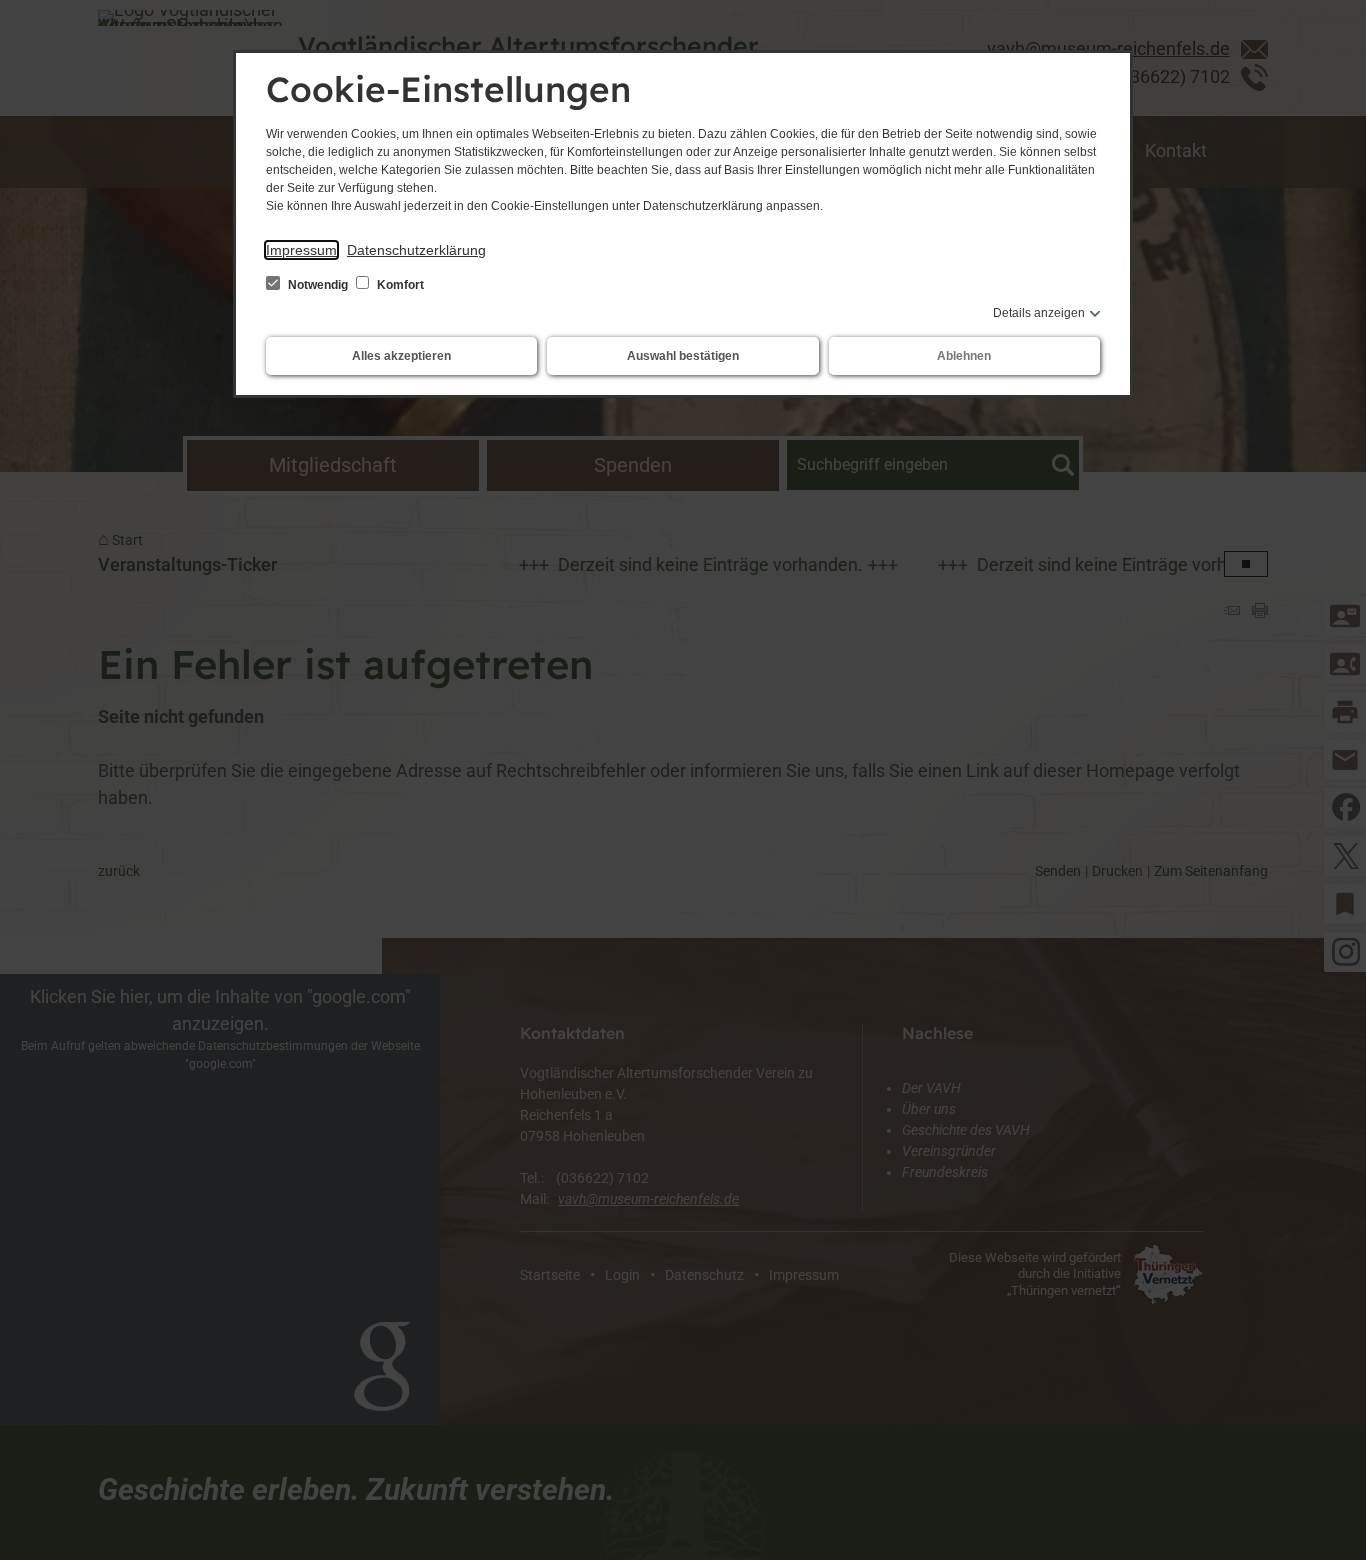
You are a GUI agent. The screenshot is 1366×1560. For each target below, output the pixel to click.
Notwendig (318, 285)
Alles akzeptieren (401, 356)
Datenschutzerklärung (416, 250)
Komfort (399, 285)
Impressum (301, 250)
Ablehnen (964, 356)
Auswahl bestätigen (683, 356)
